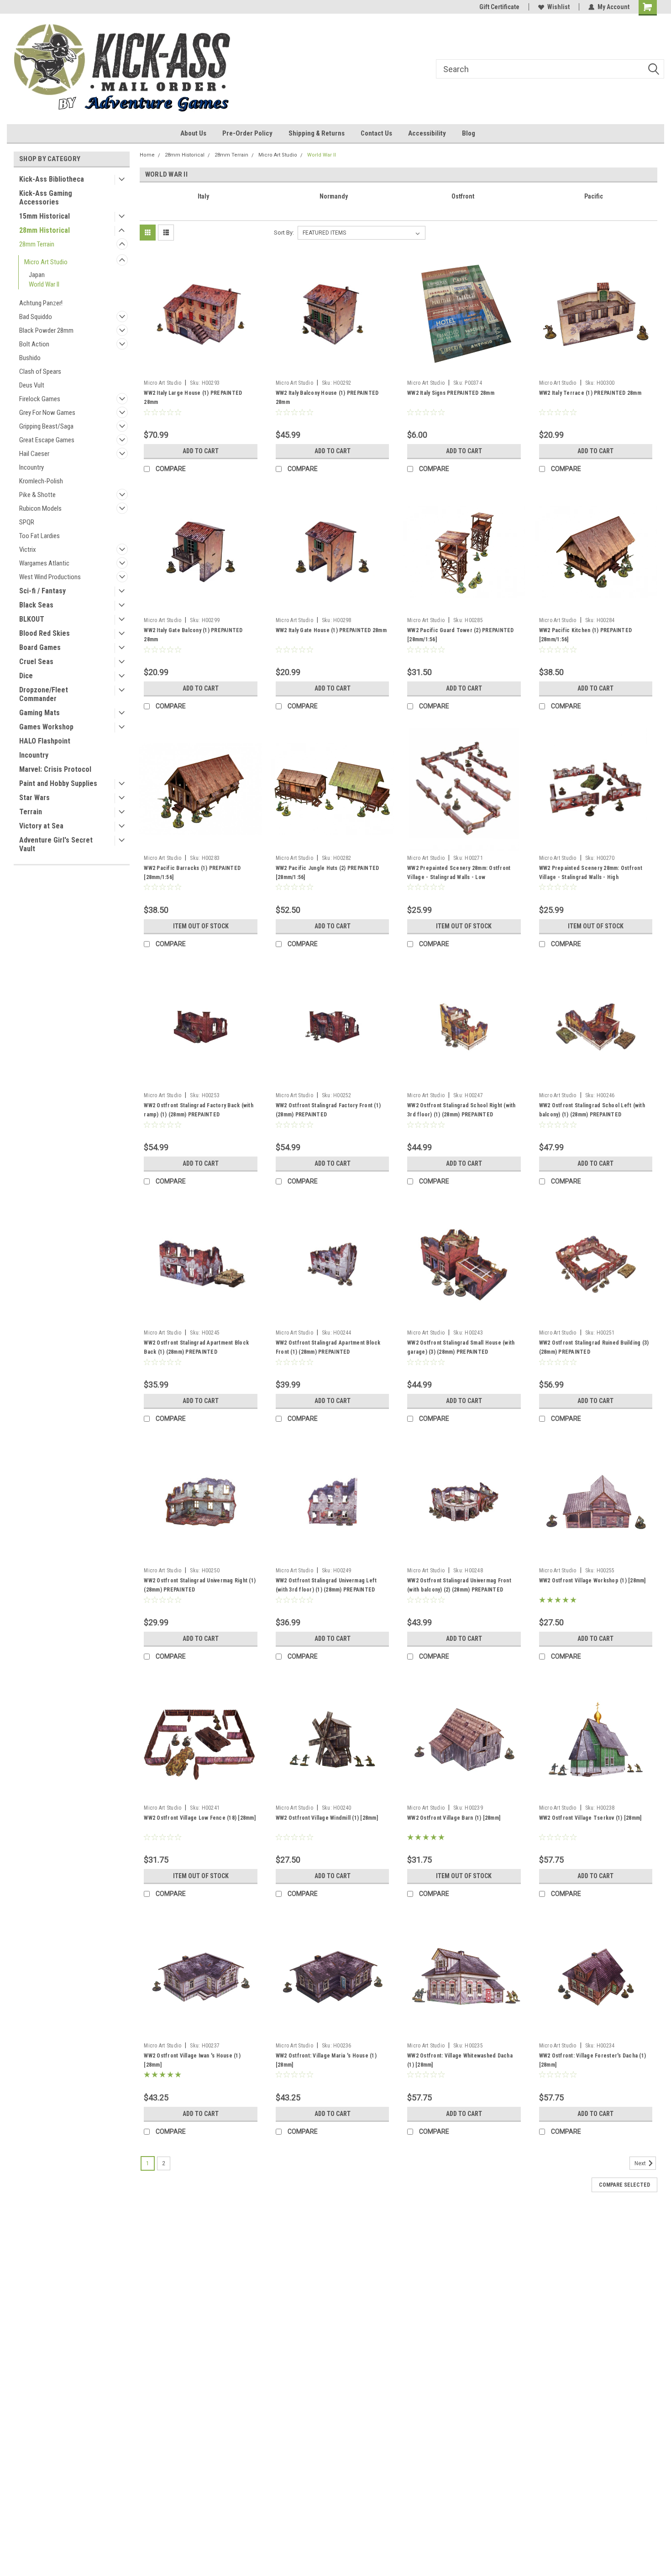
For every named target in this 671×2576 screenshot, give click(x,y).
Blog (469, 133)
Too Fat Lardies (39, 536)
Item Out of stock (201, 926)
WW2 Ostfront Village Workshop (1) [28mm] (592, 1581)
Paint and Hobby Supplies (58, 783)
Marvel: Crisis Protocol (55, 769)
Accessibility (427, 133)
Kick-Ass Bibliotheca (52, 179)
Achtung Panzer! (41, 303)
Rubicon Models (40, 508)
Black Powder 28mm (46, 330)
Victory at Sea (41, 826)
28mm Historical (45, 230)
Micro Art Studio (46, 262)
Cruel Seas (36, 662)
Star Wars (34, 798)
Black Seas (36, 605)
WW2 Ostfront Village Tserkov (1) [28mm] (590, 1818)
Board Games (40, 647)
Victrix (28, 550)
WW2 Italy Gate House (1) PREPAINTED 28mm (331, 630)
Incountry (31, 467)
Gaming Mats (39, 713)
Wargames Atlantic (44, 563)
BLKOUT (32, 619)
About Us (193, 133)
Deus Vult (32, 385)
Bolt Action (34, 344)
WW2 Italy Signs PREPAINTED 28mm (451, 393)
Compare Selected (624, 2185)
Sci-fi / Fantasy (42, 591)
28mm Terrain (37, 244)
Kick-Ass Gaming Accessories (46, 198)
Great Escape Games (47, 440)
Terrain (31, 812)
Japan (37, 275)
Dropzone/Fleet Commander (44, 694)
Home (147, 155)
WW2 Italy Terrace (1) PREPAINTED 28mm (590, 393)
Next (641, 2163)
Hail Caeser (34, 454)
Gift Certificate (499, 7)
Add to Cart (201, 451)
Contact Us (376, 133)
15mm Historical (45, 216)
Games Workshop (46, 727)
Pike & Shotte (37, 495)
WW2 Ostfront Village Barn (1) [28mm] (454, 1818)
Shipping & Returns (317, 133)
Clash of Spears (40, 372)
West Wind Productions (50, 577)
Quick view (201, 369)
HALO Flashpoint (45, 741)
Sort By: (284, 233)
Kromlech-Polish (41, 481)
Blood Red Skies (45, 633)
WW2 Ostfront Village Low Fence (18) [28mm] (200, 1818)
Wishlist (558, 7)
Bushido (30, 358)
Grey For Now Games (47, 413)
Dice (26, 676)
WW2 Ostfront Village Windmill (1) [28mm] (327, 1818)
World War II (44, 284)
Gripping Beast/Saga (46, 426)
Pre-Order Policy (247, 133)
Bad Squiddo (36, 317)
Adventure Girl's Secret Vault (56, 844)
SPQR (27, 522)
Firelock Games (40, 399)
